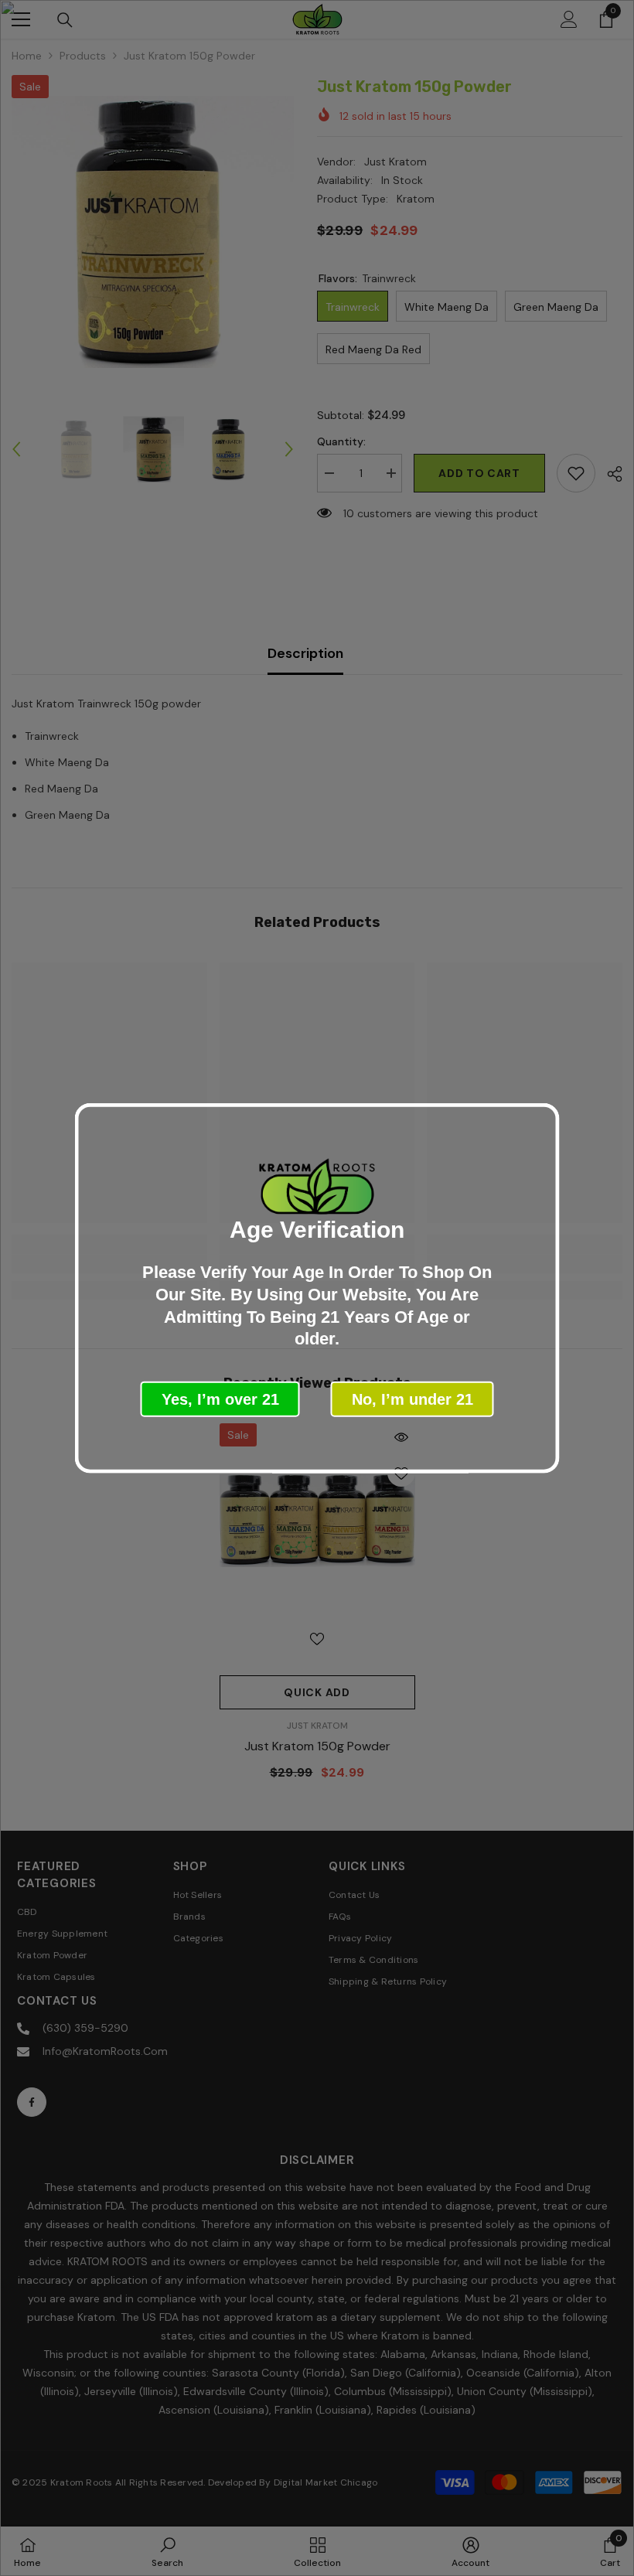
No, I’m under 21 (412, 1399)
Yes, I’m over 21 (220, 1399)
